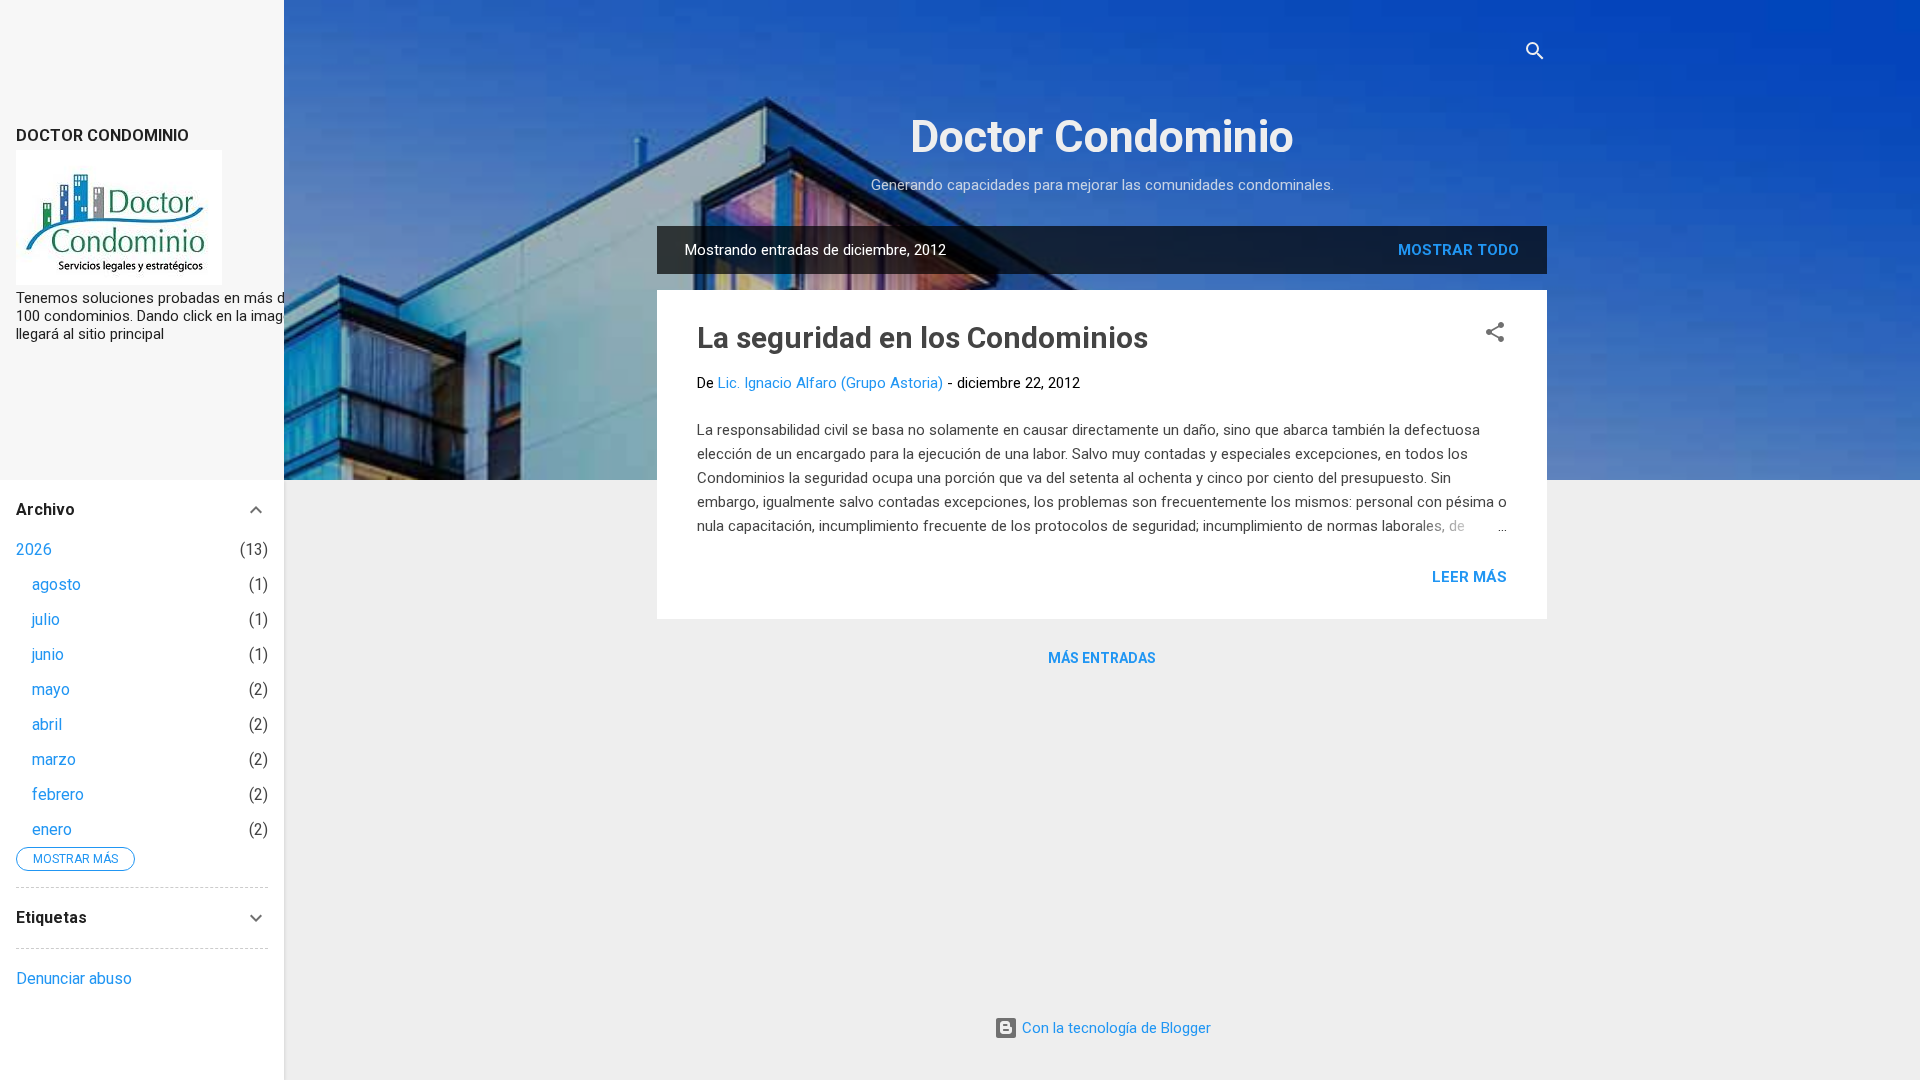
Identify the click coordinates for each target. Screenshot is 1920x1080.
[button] (1495, 335)
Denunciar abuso (74, 978)
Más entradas (1102, 658)
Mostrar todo (1458, 250)
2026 (34, 549)
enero (52, 829)
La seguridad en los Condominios (922, 337)
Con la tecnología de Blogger (1114, 1028)
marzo (54, 759)
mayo (51, 689)
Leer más (1469, 577)
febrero (58, 794)
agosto (56, 584)
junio (48, 654)
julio (46, 619)
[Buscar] (1535, 54)
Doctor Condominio (1102, 136)
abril (47, 724)
